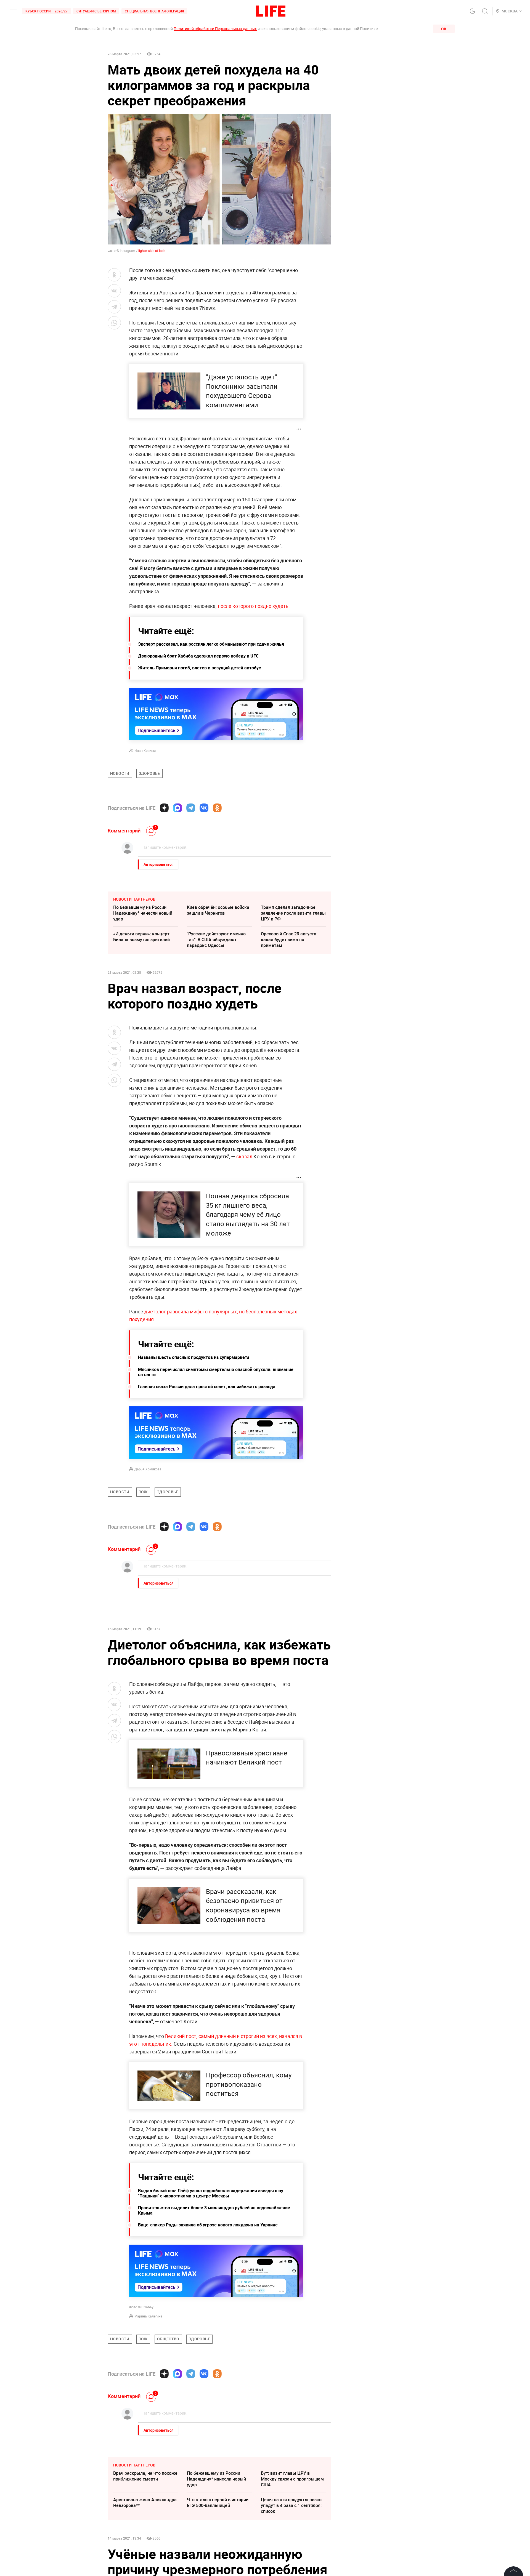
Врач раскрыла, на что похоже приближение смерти (145, 2476)
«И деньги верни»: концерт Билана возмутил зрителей (141, 937)
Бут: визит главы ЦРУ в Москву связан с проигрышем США (292, 2479)
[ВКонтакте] (204, 808)
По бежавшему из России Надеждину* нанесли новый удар (143, 913)
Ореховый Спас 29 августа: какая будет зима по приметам (289, 940)
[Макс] (177, 808)
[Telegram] (191, 808)
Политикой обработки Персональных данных (215, 29)
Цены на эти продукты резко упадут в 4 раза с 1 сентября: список (291, 2505)
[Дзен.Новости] (164, 808)
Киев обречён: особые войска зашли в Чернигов (218, 910)
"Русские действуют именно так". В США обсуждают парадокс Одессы (216, 940)
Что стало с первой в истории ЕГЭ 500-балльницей (218, 2502)
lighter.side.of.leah (152, 251)
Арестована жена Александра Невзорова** (145, 2502)
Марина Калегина (149, 2316)
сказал (244, 1156)
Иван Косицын (146, 751)
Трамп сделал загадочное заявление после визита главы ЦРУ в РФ (293, 913)
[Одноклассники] (217, 808)
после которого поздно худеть (253, 606)
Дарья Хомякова (148, 1469)
